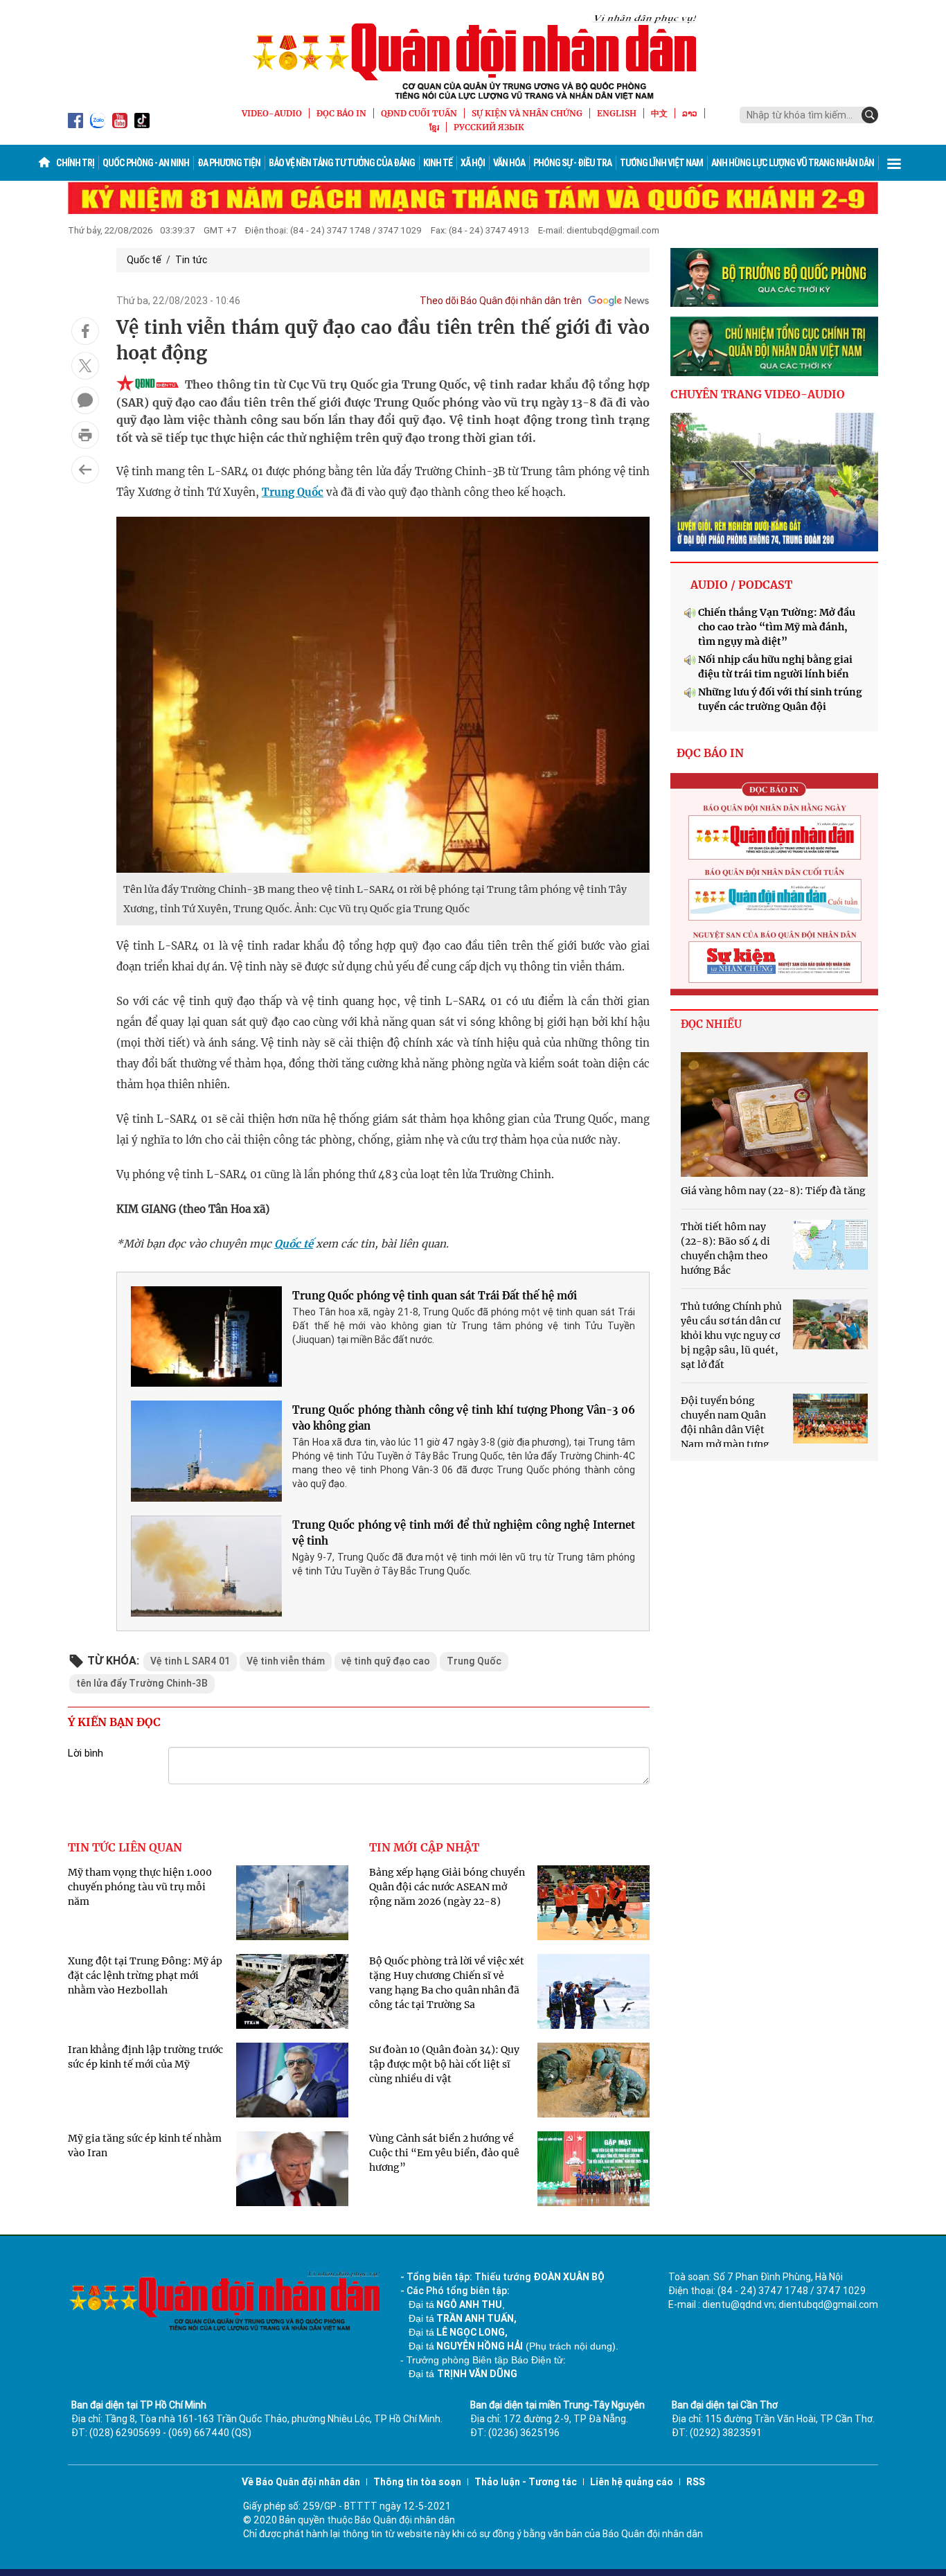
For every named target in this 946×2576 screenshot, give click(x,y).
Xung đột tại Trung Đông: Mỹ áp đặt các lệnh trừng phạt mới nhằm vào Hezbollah (145, 1975)
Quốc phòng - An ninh (146, 163)
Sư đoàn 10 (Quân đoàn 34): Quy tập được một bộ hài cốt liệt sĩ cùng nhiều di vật (444, 2064)
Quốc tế (144, 260)
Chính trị (75, 163)
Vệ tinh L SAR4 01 (190, 1661)
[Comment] (85, 400)
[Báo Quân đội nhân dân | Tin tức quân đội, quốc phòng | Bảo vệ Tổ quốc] (473, 57)
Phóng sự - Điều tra (572, 163)
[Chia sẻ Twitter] (85, 366)
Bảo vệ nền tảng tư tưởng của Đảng (342, 163)
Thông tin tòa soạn (417, 2482)
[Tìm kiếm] (870, 115)
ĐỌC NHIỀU (711, 1024)
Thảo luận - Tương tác (526, 2482)
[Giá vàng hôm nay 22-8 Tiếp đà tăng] (774, 1114)
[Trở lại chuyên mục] (85, 470)
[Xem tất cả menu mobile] (894, 163)
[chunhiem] (774, 346)
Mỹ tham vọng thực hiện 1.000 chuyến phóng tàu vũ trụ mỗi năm (140, 1887)
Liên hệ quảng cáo (632, 2482)
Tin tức (191, 260)
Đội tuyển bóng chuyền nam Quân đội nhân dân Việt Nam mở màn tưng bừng (725, 1430)
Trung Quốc (293, 492)
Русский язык (489, 127)
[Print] (85, 435)
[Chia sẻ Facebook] (85, 331)
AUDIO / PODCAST (741, 585)
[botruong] (774, 278)
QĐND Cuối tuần (419, 113)
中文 (659, 113)
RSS (696, 2482)
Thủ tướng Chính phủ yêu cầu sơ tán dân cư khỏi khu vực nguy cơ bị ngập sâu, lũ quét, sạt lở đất (731, 1335)
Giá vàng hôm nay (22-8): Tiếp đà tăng (773, 1191)
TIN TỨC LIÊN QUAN (125, 1847)
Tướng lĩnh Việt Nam (661, 163)
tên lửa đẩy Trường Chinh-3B (142, 1683)
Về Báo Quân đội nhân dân (301, 2482)
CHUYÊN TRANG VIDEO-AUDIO (758, 394)
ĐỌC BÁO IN (341, 113)
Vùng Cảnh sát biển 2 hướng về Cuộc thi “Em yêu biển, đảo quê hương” (444, 2153)
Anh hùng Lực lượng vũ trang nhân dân (793, 163)
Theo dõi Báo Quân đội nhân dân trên (501, 301)
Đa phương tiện (229, 163)
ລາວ (690, 113)
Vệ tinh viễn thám (286, 1661)
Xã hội (473, 163)
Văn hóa (509, 163)
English (617, 113)
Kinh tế (438, 163)
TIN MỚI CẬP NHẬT (424, 1847)
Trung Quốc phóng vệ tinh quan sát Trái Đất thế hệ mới (435, 1296)
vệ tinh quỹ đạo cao (386, 1661)
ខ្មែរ (434, 127)
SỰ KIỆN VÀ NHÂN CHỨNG (527, 113)
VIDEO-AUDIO (272, 113)
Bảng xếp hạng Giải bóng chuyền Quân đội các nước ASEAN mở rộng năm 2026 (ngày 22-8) (447, 1887)
